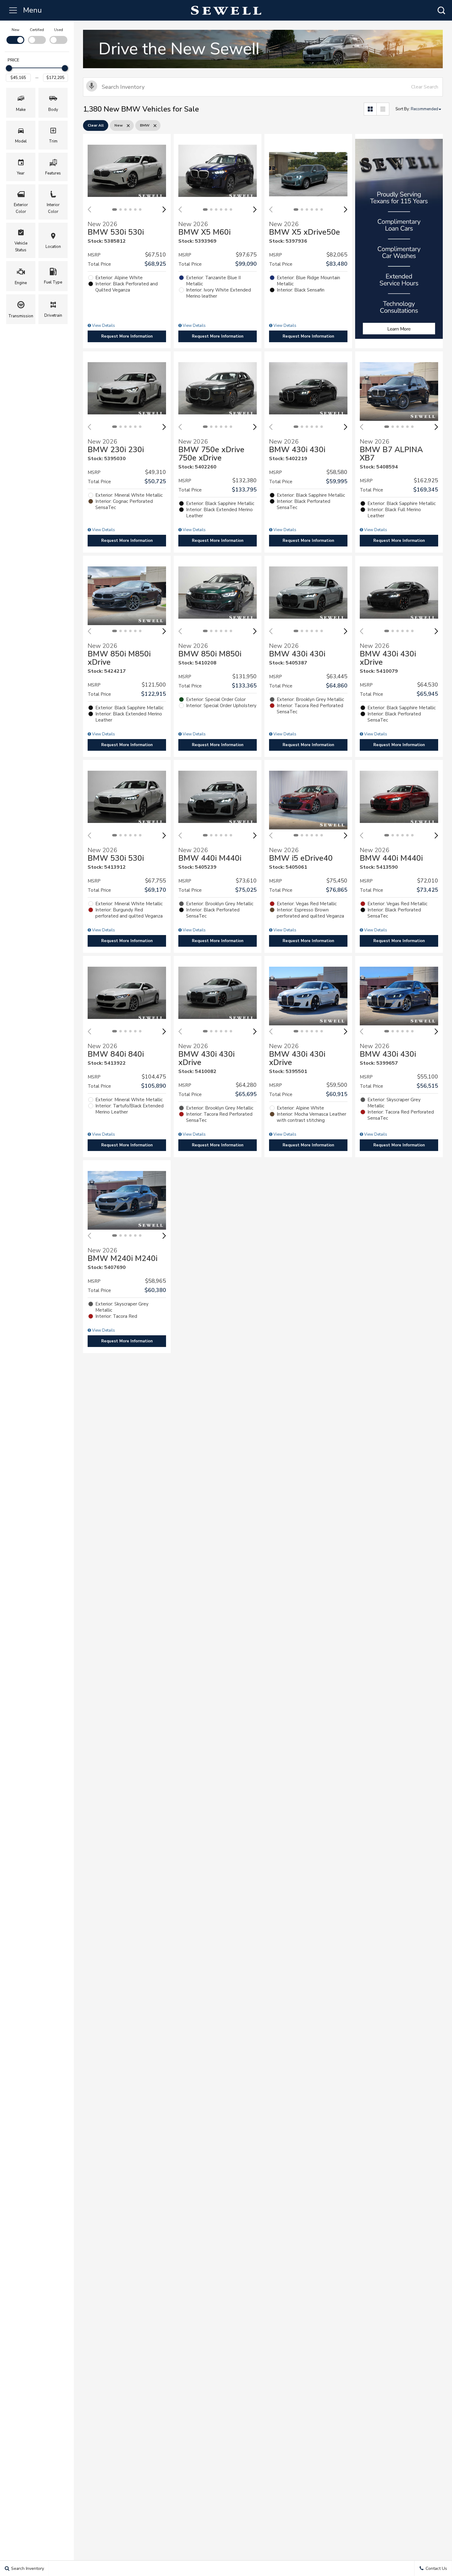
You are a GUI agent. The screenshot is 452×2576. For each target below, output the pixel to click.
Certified (37, 30)
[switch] (15, 35)
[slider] (9, 68)
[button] (441, 10)
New (16, 30)
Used (59, 30)
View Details (103, 326)
